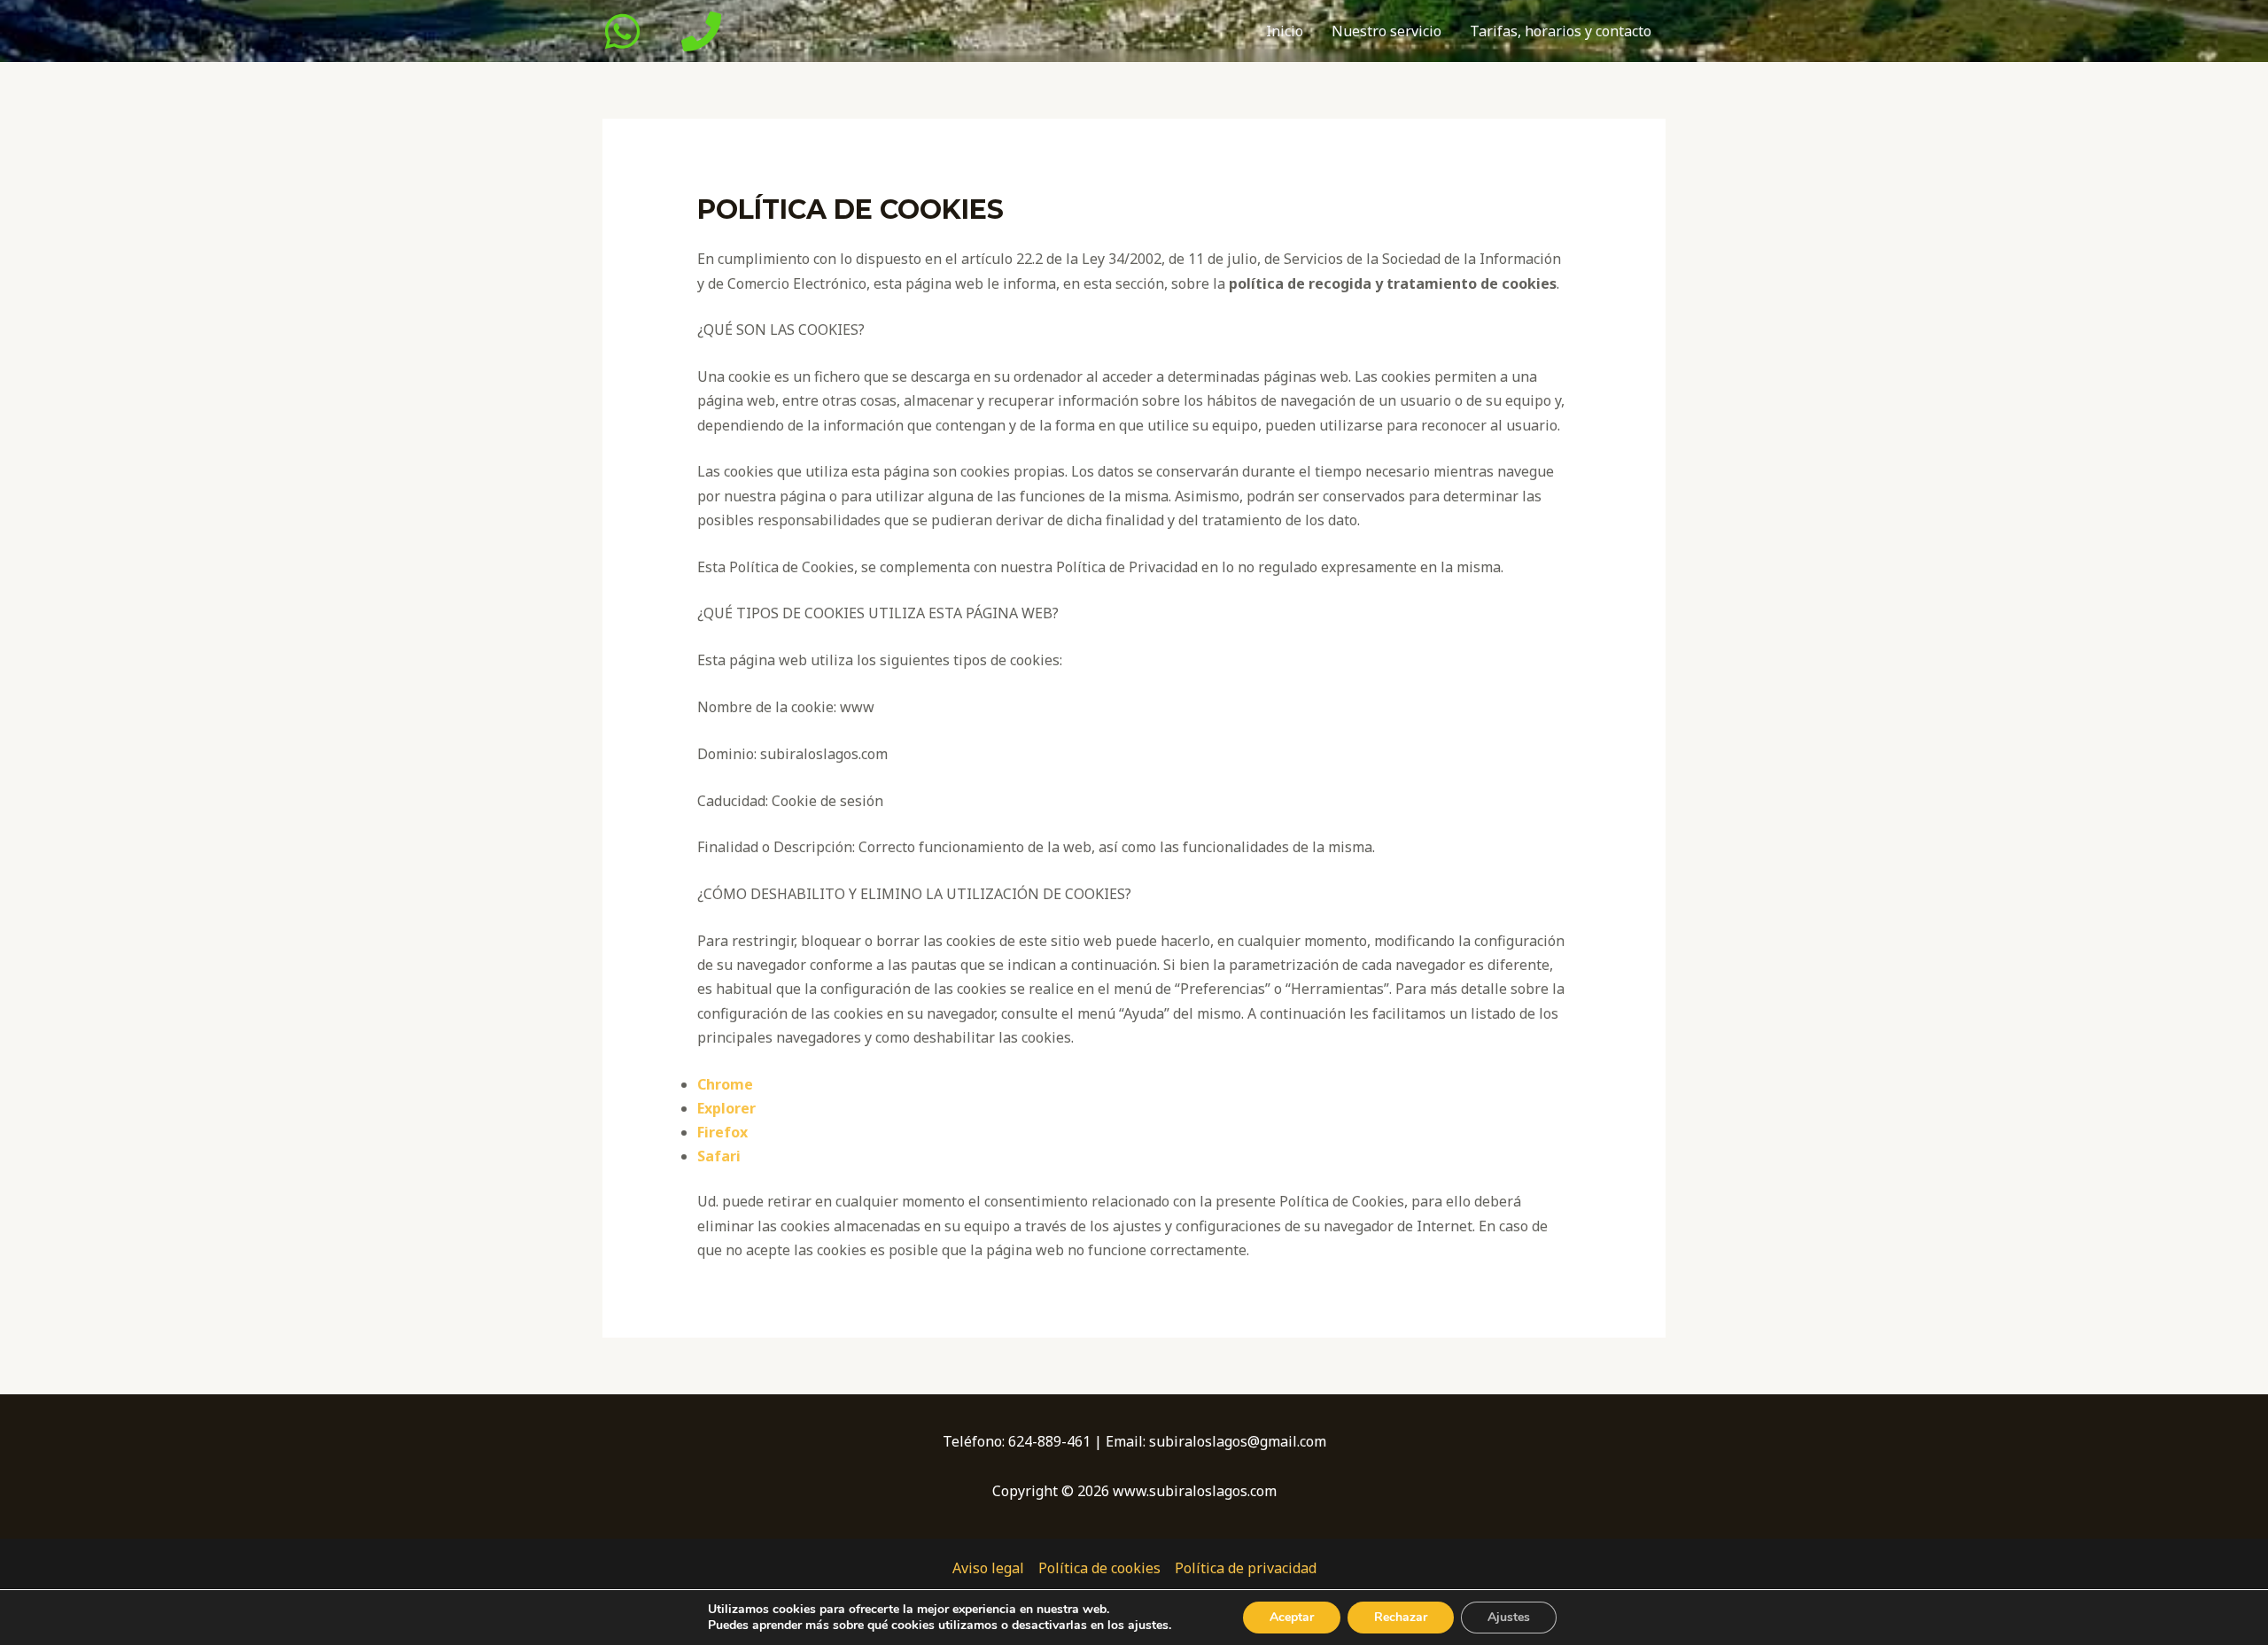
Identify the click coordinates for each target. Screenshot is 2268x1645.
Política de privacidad (1246, 1568)
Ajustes (1509, 1617)
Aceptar (1292, 1617)
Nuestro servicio (1386, 31)
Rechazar (1401, 1617)
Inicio (1285, 31)
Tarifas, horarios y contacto (1561, 31)
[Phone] (701, 31)
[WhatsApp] (622, 31)
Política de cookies (1099, 1568)
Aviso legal (988, 1568)
